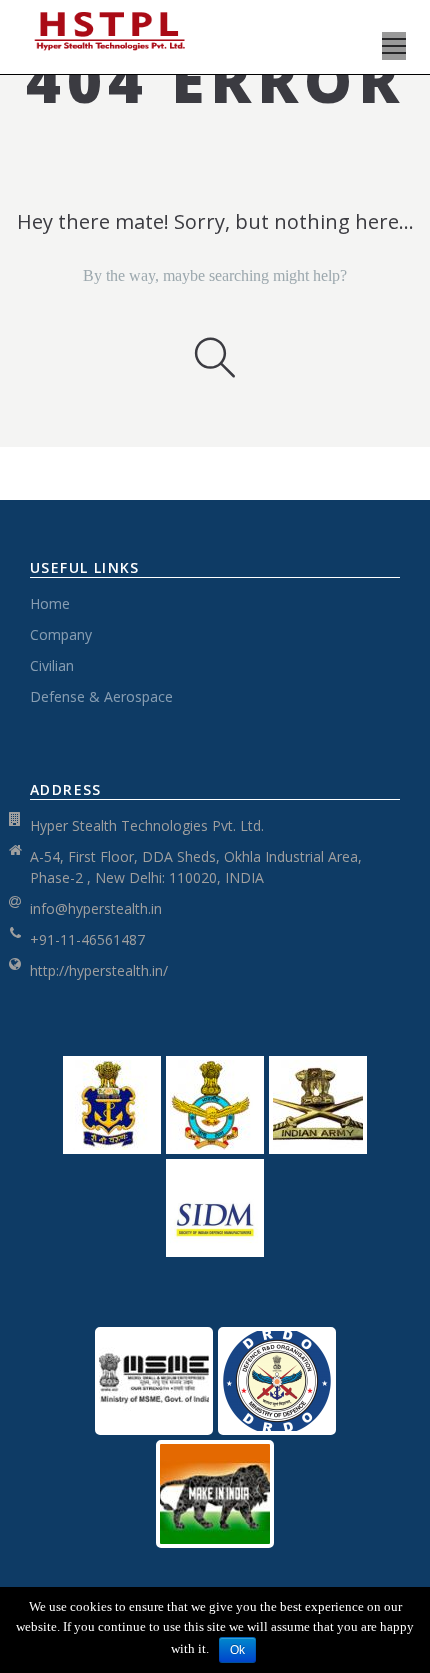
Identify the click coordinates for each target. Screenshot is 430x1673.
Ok (237, 1650)
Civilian (52, 665)
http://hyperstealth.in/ (99, 970)
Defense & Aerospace (101, 696)
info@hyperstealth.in (96, 908)
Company (61, 634)
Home (50, 603)
